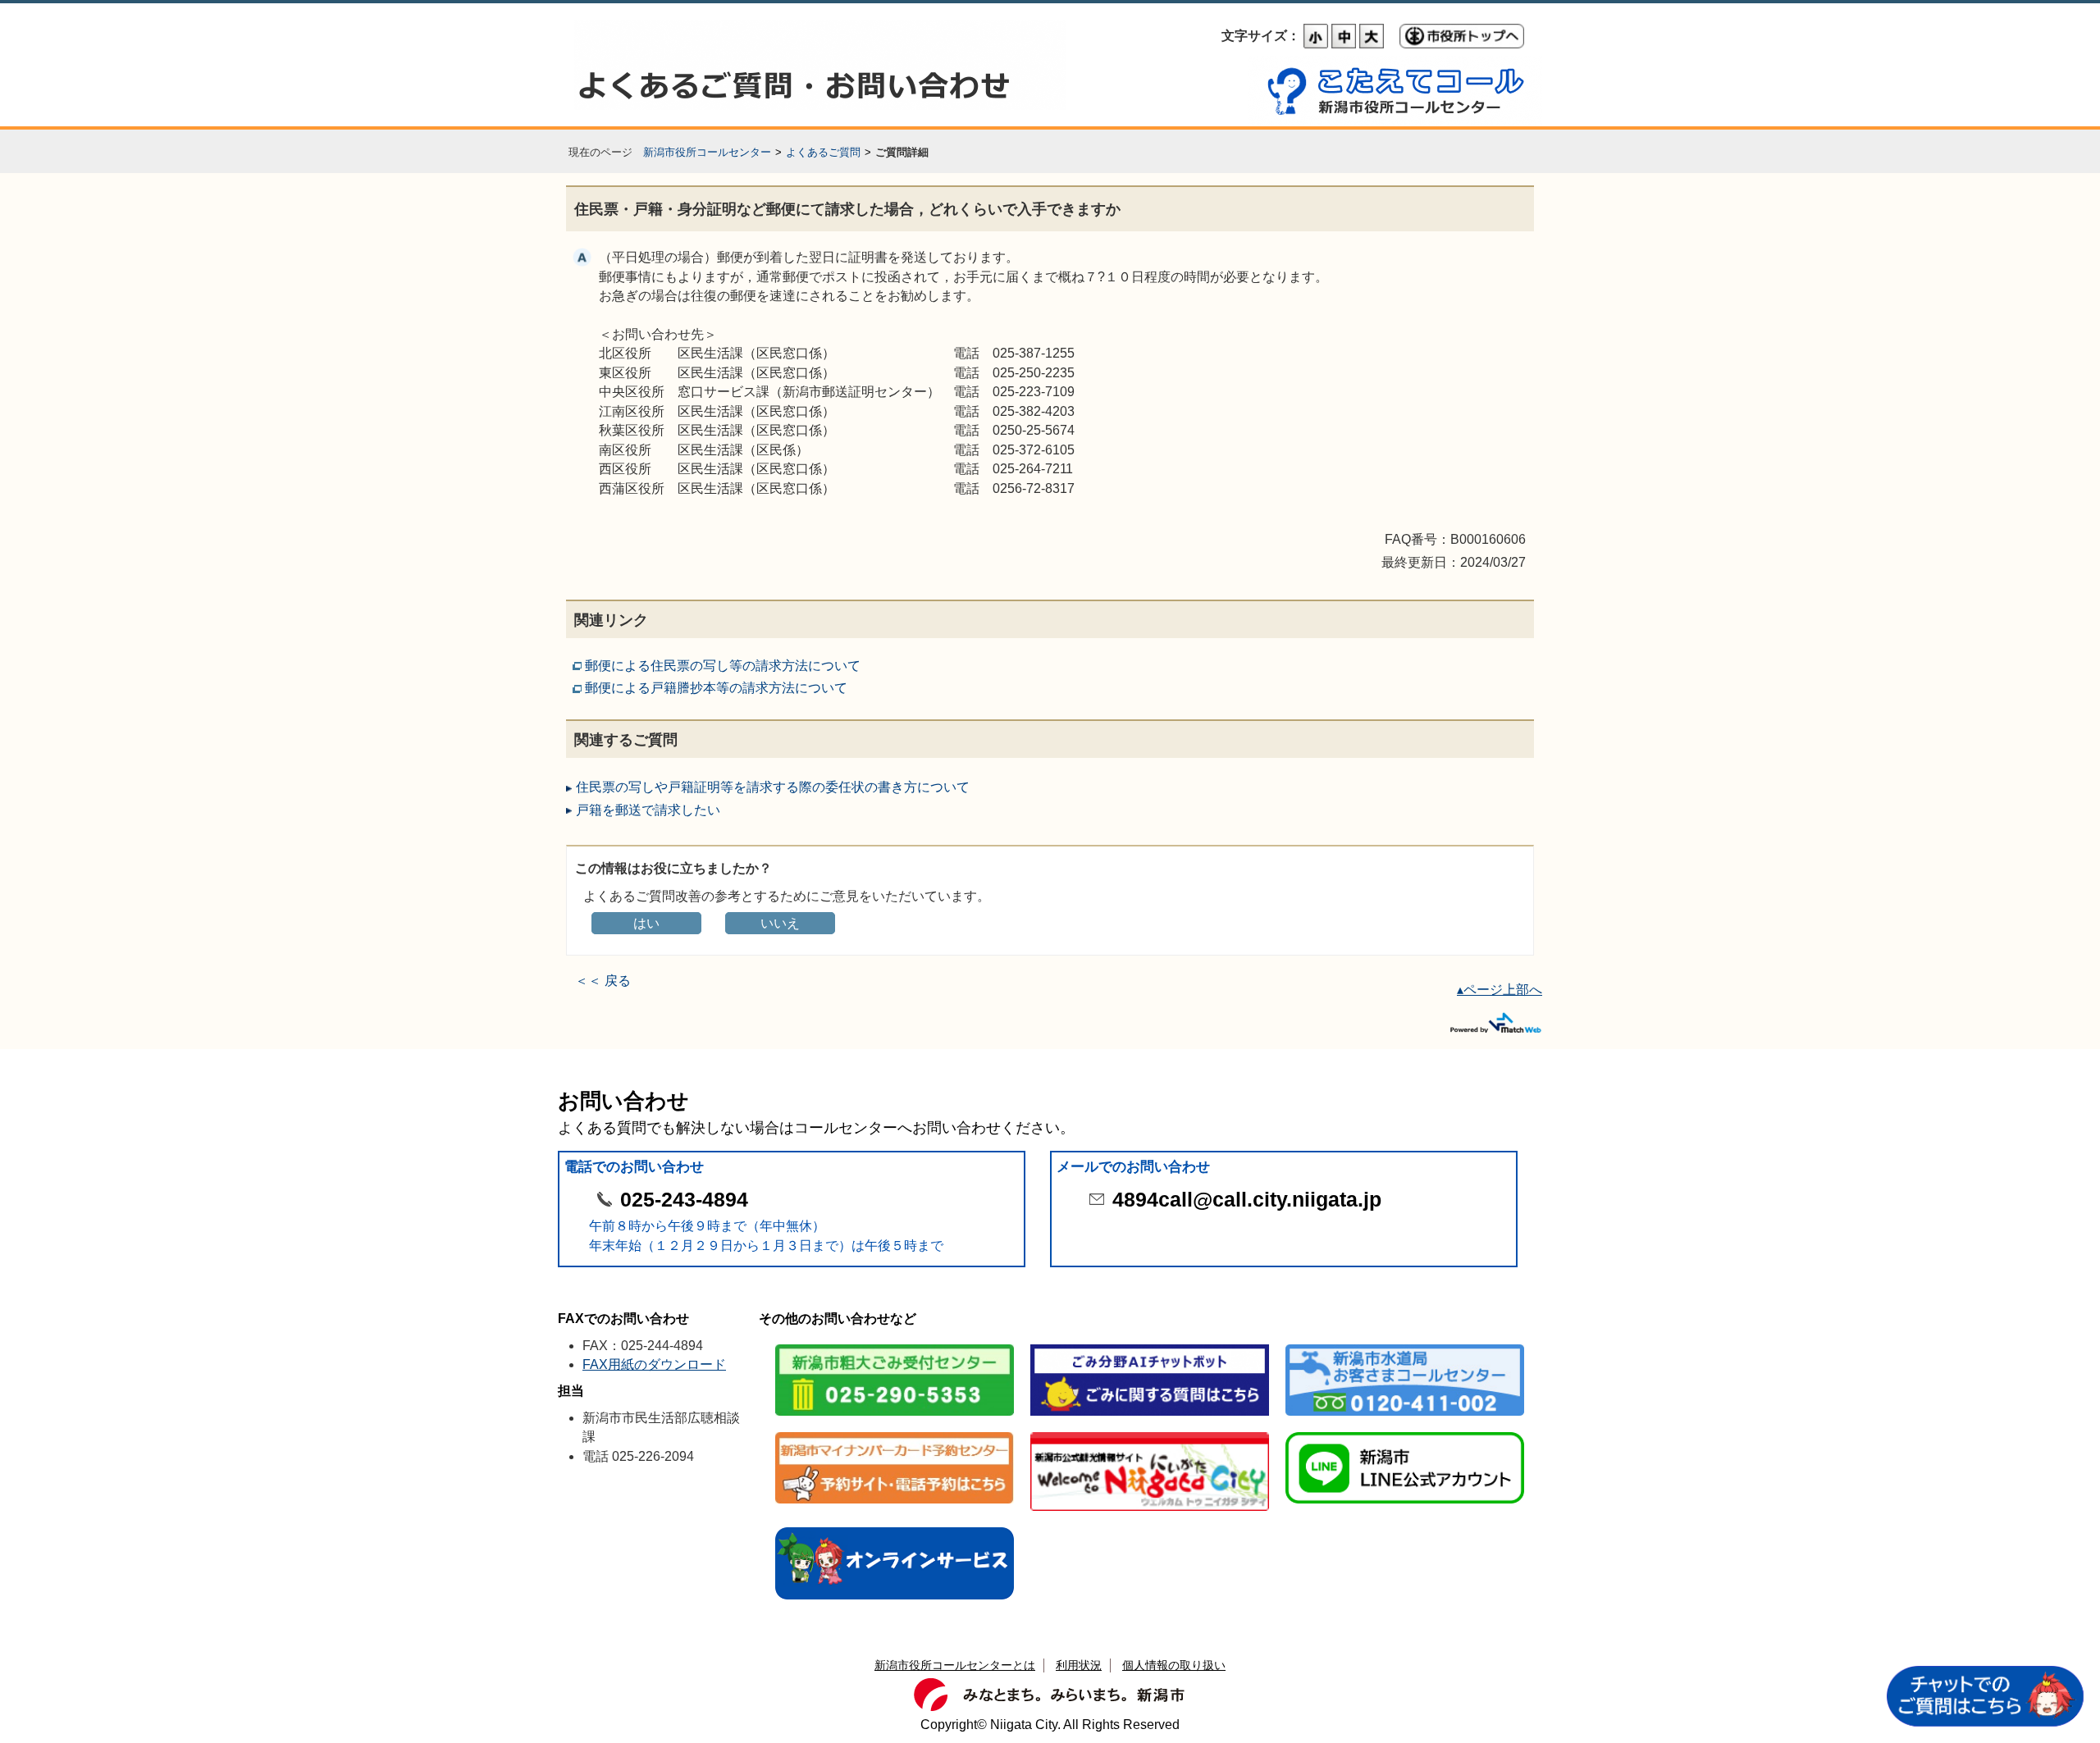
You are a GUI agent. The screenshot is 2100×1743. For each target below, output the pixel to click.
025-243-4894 (684, 1200)
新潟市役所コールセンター (707, 152)
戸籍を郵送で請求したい (648, 810)
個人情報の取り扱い (1174, 1665)
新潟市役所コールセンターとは (955, 1665)
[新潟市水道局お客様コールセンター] (1405, 1346)
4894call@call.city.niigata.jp (1247, 1200)
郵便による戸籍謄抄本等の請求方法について (716, 688)
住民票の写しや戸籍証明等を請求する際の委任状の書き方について (773, 787)
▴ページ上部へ (1500, 990)
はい (646, 923)
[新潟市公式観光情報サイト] (1150, 1433)
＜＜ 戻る (603, 981)
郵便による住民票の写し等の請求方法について (723, 666)
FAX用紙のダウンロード (654, 1364)
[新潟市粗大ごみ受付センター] (895, 1346)
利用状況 (1079, 1665)
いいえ (780, 923)
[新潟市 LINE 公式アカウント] (1405, 1433)
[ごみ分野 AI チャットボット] (1150, 1346)
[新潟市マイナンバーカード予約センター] (895, 1433)
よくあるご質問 (823, 152)
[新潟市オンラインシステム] (895, 1529)
